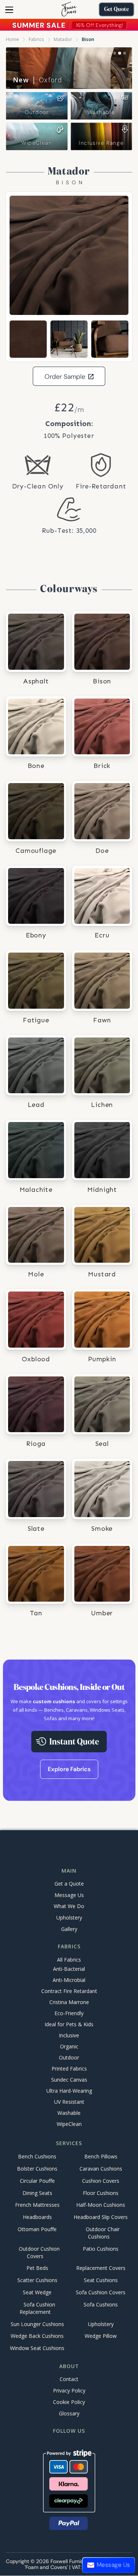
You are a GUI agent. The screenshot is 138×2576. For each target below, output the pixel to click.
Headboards (37, 2217)
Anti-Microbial (69, 1980)
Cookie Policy (69, 2402)
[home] (69, 9)
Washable (101, 112)
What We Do (69, 1906)
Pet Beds (37, 2268)
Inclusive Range (101, 143)
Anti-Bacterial (69, 1969)
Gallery (69, 1929)
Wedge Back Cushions (37, 2336)
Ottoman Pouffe (37, 2229)
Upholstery (69, 1918)
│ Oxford (38, 80)
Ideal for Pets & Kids (69, 2024)
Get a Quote (69, 1884)
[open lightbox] (69, 255)
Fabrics (36, 39)
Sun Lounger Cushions (37, 2324)
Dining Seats (37, 2193)
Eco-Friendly (69, 2013)
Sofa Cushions (101, 2304)
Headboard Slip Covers (101, 2217)
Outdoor (37, 112)
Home (13, 39)
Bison (88, 39)
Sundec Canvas (69, 2080)
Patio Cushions (101, 2249)
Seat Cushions (101, 2280)
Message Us (69, 1895)
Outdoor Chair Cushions (103, 2233)
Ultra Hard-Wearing (69, 2091)
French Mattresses (37, 2205)
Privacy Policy (69, 2390)
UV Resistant (69, 2102)
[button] (9, 10)
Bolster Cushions (37, 2169)
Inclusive (69, 2035)
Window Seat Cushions (37, 2348)
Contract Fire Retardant (69, 1991)
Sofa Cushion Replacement (37, 2308)
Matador (63, 39)
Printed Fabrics (69, 2069)
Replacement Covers (101, 2268)
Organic (69, 2046)
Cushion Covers (101, 2181)
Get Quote (116, 10)
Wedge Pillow (101, 2336)
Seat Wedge (37, 2292)
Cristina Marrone (69, 2002)
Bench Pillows (101, 2157)
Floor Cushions (101, 2193)
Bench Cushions (37, 2157)
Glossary (69, 2413)
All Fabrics (69, 1960)
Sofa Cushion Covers (101, 2292)
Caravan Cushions (101, 2169)
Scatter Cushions (37, 2280)
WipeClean (37, 143)
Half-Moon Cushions (101, 2205)
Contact (69, 2379)
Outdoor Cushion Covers (39, 2252)
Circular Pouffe (37, 2181)
